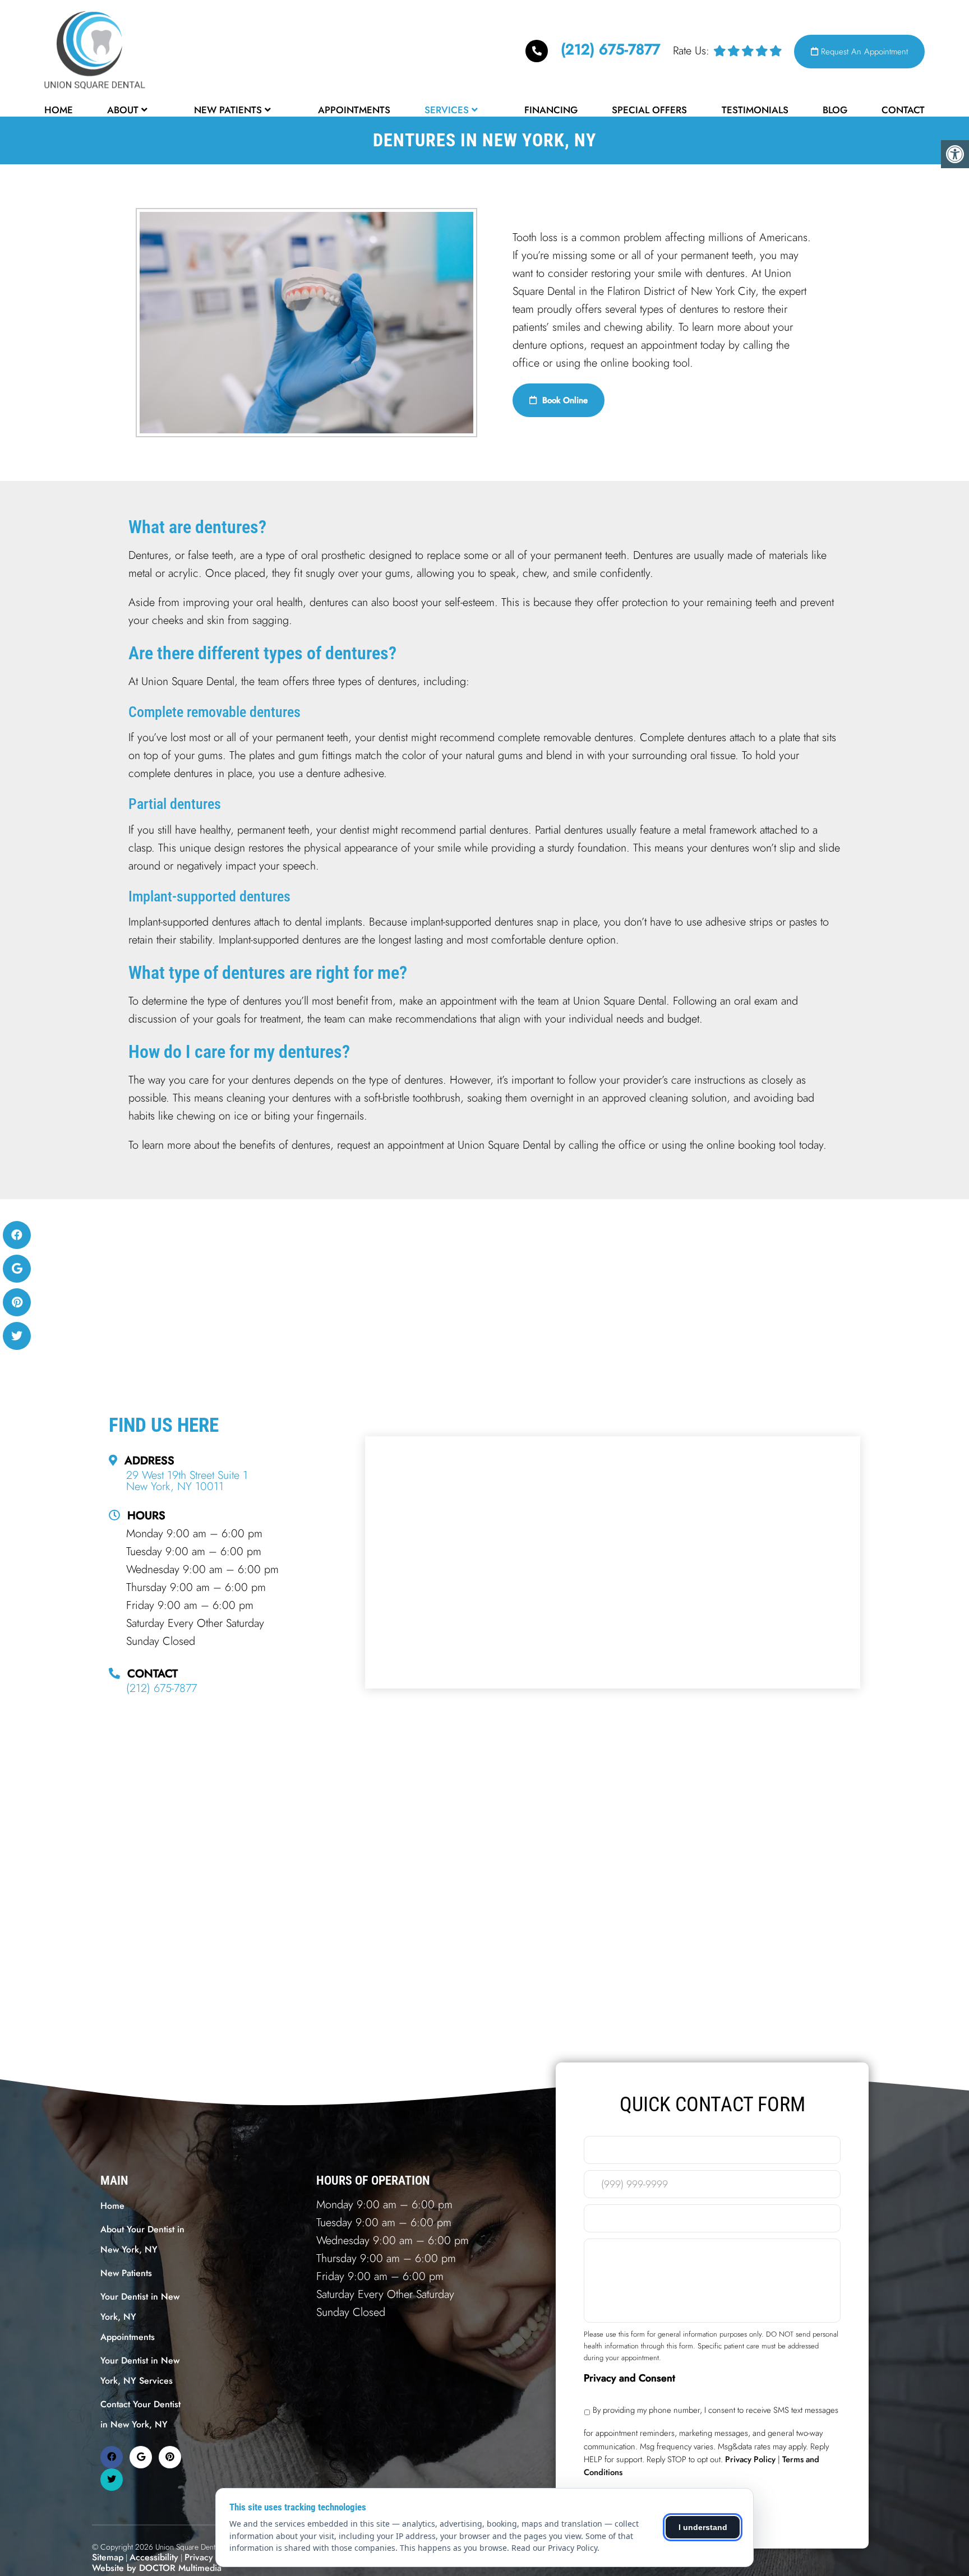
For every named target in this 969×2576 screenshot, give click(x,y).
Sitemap (108, 2557)
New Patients (228, 110)
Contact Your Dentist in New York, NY (140, 2414)
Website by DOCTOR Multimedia (157, 2568)
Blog (835, 110)
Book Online (564, 400)
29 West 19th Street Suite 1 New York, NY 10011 (187, 1481)
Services (447, 110)
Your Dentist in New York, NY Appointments (140, 2317)
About (123, 110)
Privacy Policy (212, 2557)
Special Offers (649, 110)
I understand (703, 2527)
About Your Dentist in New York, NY (142, 2239)
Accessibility (154, 2557)
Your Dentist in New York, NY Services (140, 2371)
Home (59, 110)
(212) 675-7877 (610, 49)
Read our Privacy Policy (554, 2548)
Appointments (354, 110)
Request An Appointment (863, 52)
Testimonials (755, 110)
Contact (903, 110)
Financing (551, 110)
